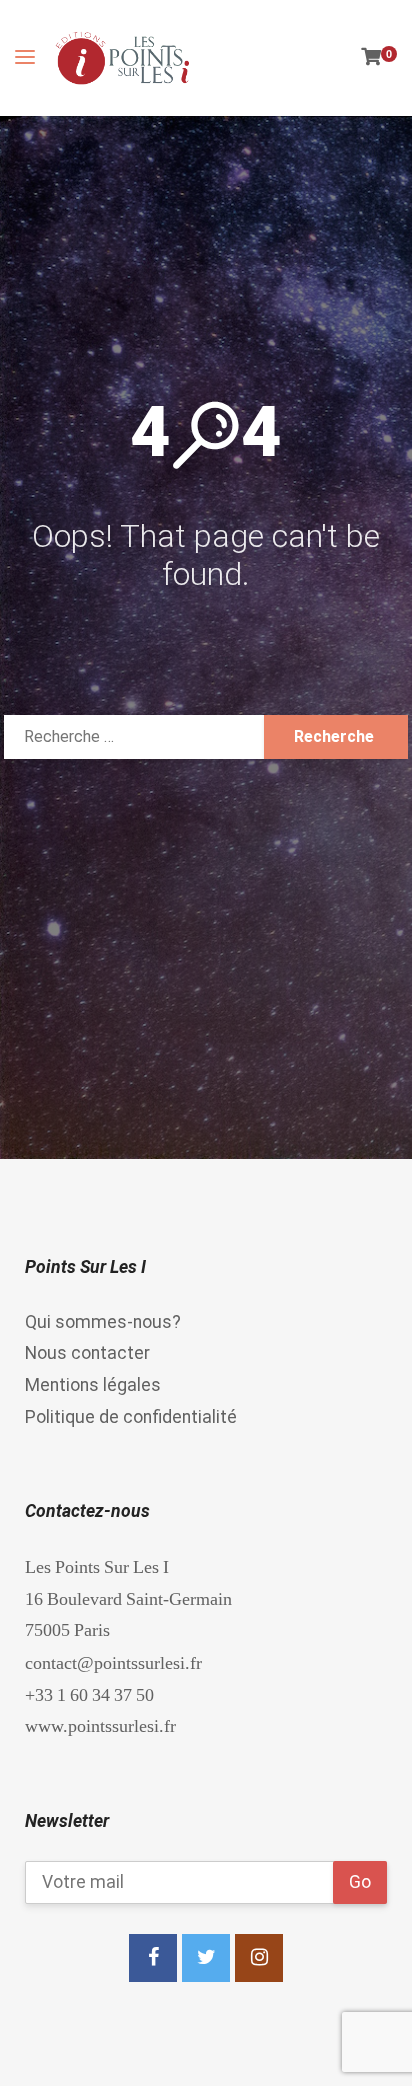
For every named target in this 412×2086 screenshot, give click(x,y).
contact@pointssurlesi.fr (113, 1662)
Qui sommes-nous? (103, 1322)
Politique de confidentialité (131, 1417)
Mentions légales (93, 1385)
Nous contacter (87, 1353)
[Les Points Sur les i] (122, 58)
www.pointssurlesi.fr (100, 1725)
